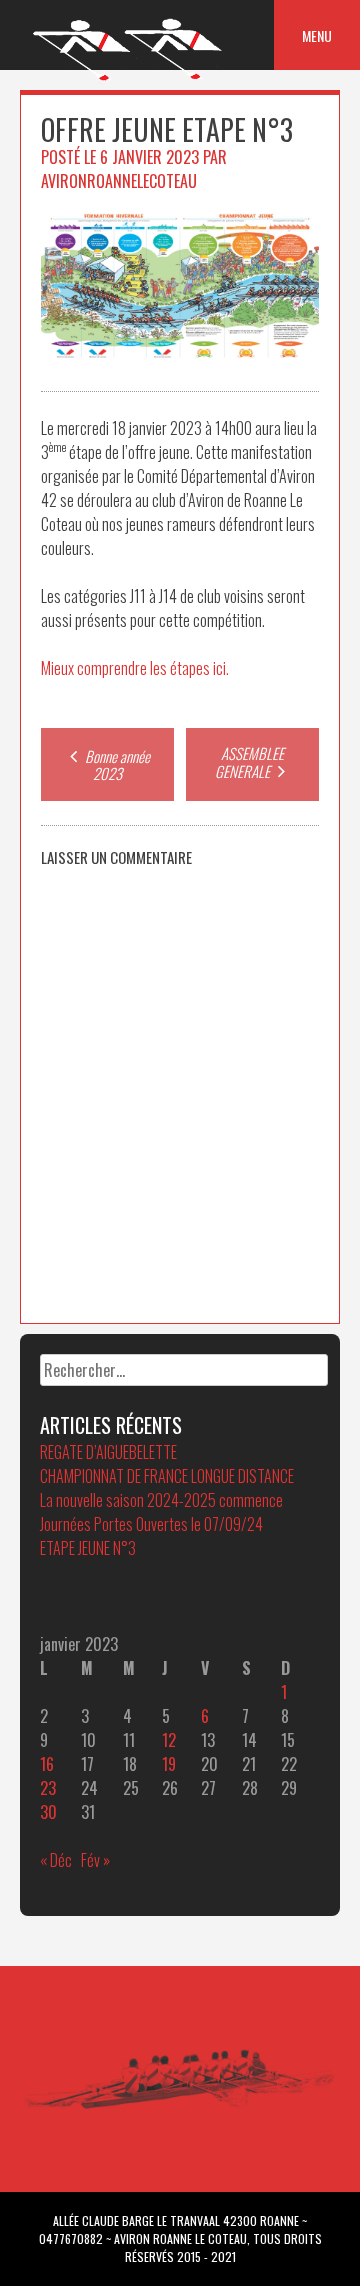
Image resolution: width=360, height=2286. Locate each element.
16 (47, 1764)
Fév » (95, 1860)
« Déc (56, 1860)
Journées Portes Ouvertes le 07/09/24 (151, 1524)
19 (169, 1764)
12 (169, 1740)
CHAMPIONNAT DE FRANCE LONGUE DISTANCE (167, 1476)
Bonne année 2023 (116, 764)
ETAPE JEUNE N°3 (88, 1548)
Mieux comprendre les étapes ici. (135, 668)
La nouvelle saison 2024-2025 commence (161, 1500)
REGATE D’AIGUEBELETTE (108, 1452)
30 (48, 1812)
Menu (317, 35)
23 (48, 1788)
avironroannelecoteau (119, 181)
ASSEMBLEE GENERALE (249, 762)
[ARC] (128, 79)
